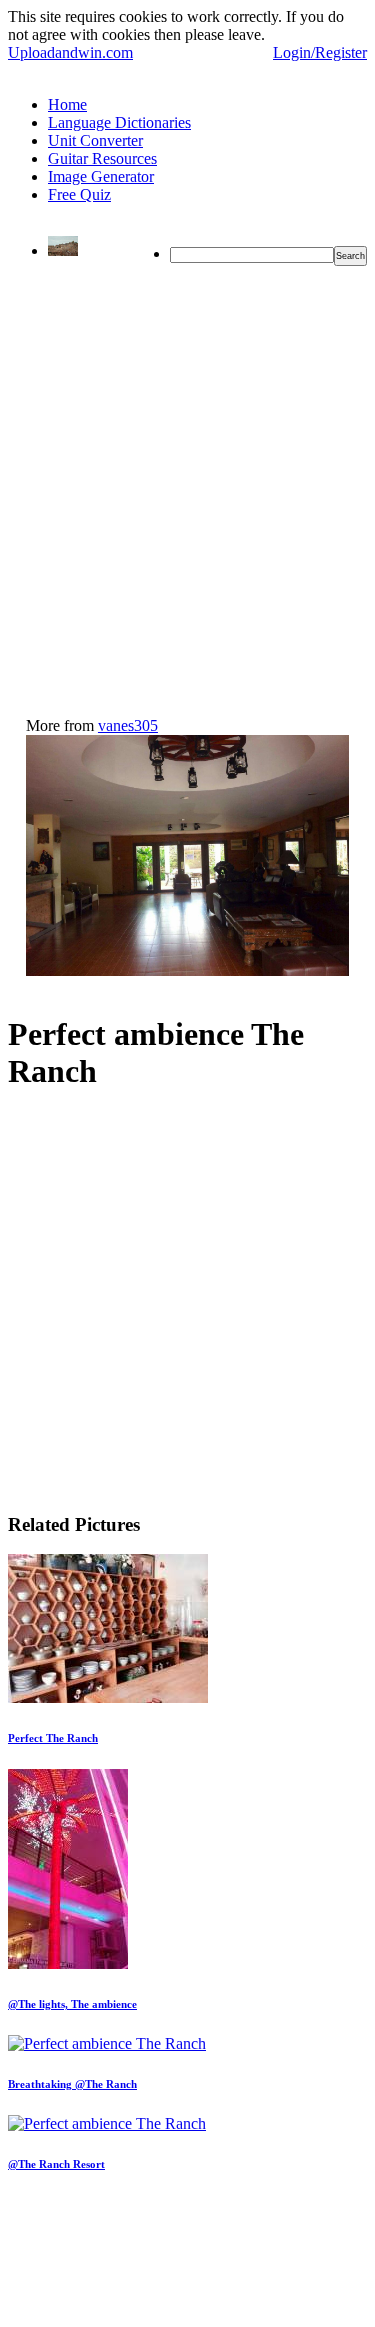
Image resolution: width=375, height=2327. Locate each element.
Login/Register (320, 52)
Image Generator (101, 176)
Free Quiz (79, 194)
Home (67, 104)
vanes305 (128, 725)
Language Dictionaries (119, 122)
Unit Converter (95, 140)
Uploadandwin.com (70, 52)
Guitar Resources (102, 158)
